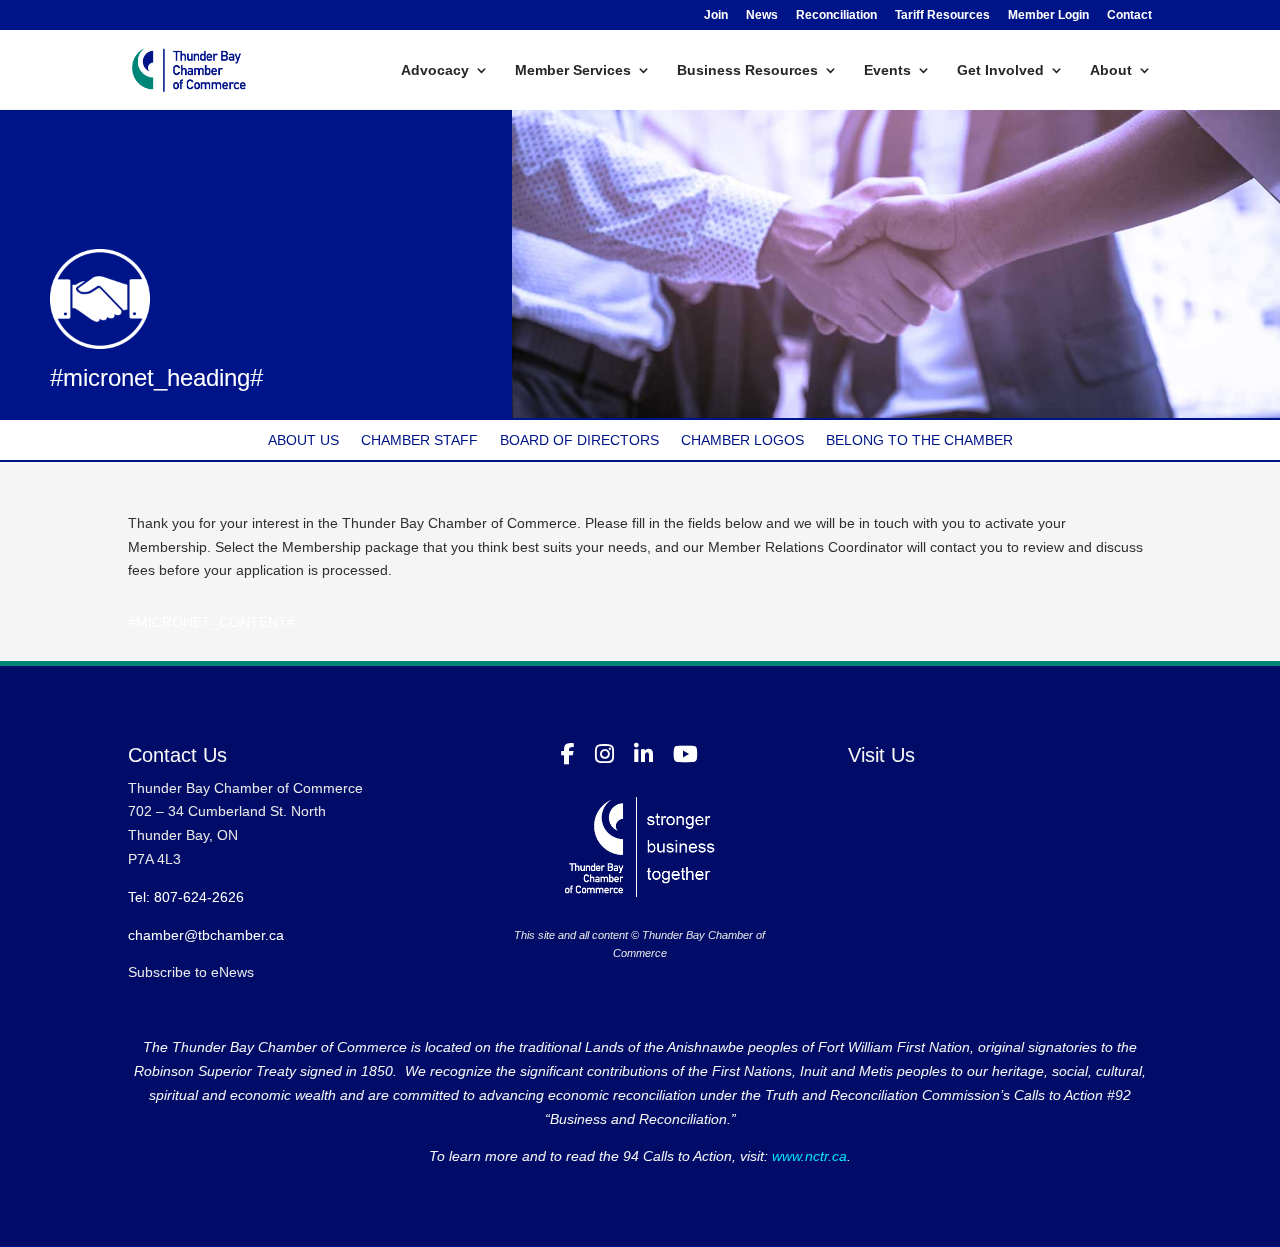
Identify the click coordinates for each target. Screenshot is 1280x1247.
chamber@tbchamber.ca (206, 935)
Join (716, 15)
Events (887, 70)
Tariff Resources (942, 15)
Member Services (573, 70)
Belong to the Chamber (919, 440)
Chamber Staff (419, 440)
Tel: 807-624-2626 (186, 897)
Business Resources (747, 70)
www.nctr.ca (807, 1156)
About (1111, 70)
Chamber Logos (742, 440)
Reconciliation (836, 15)
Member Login (1048, 15)
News (762, 15)
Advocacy (435, 70)
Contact (1129, 15)
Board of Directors (579, 440)
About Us (303, 440)
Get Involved (1000, 70)
